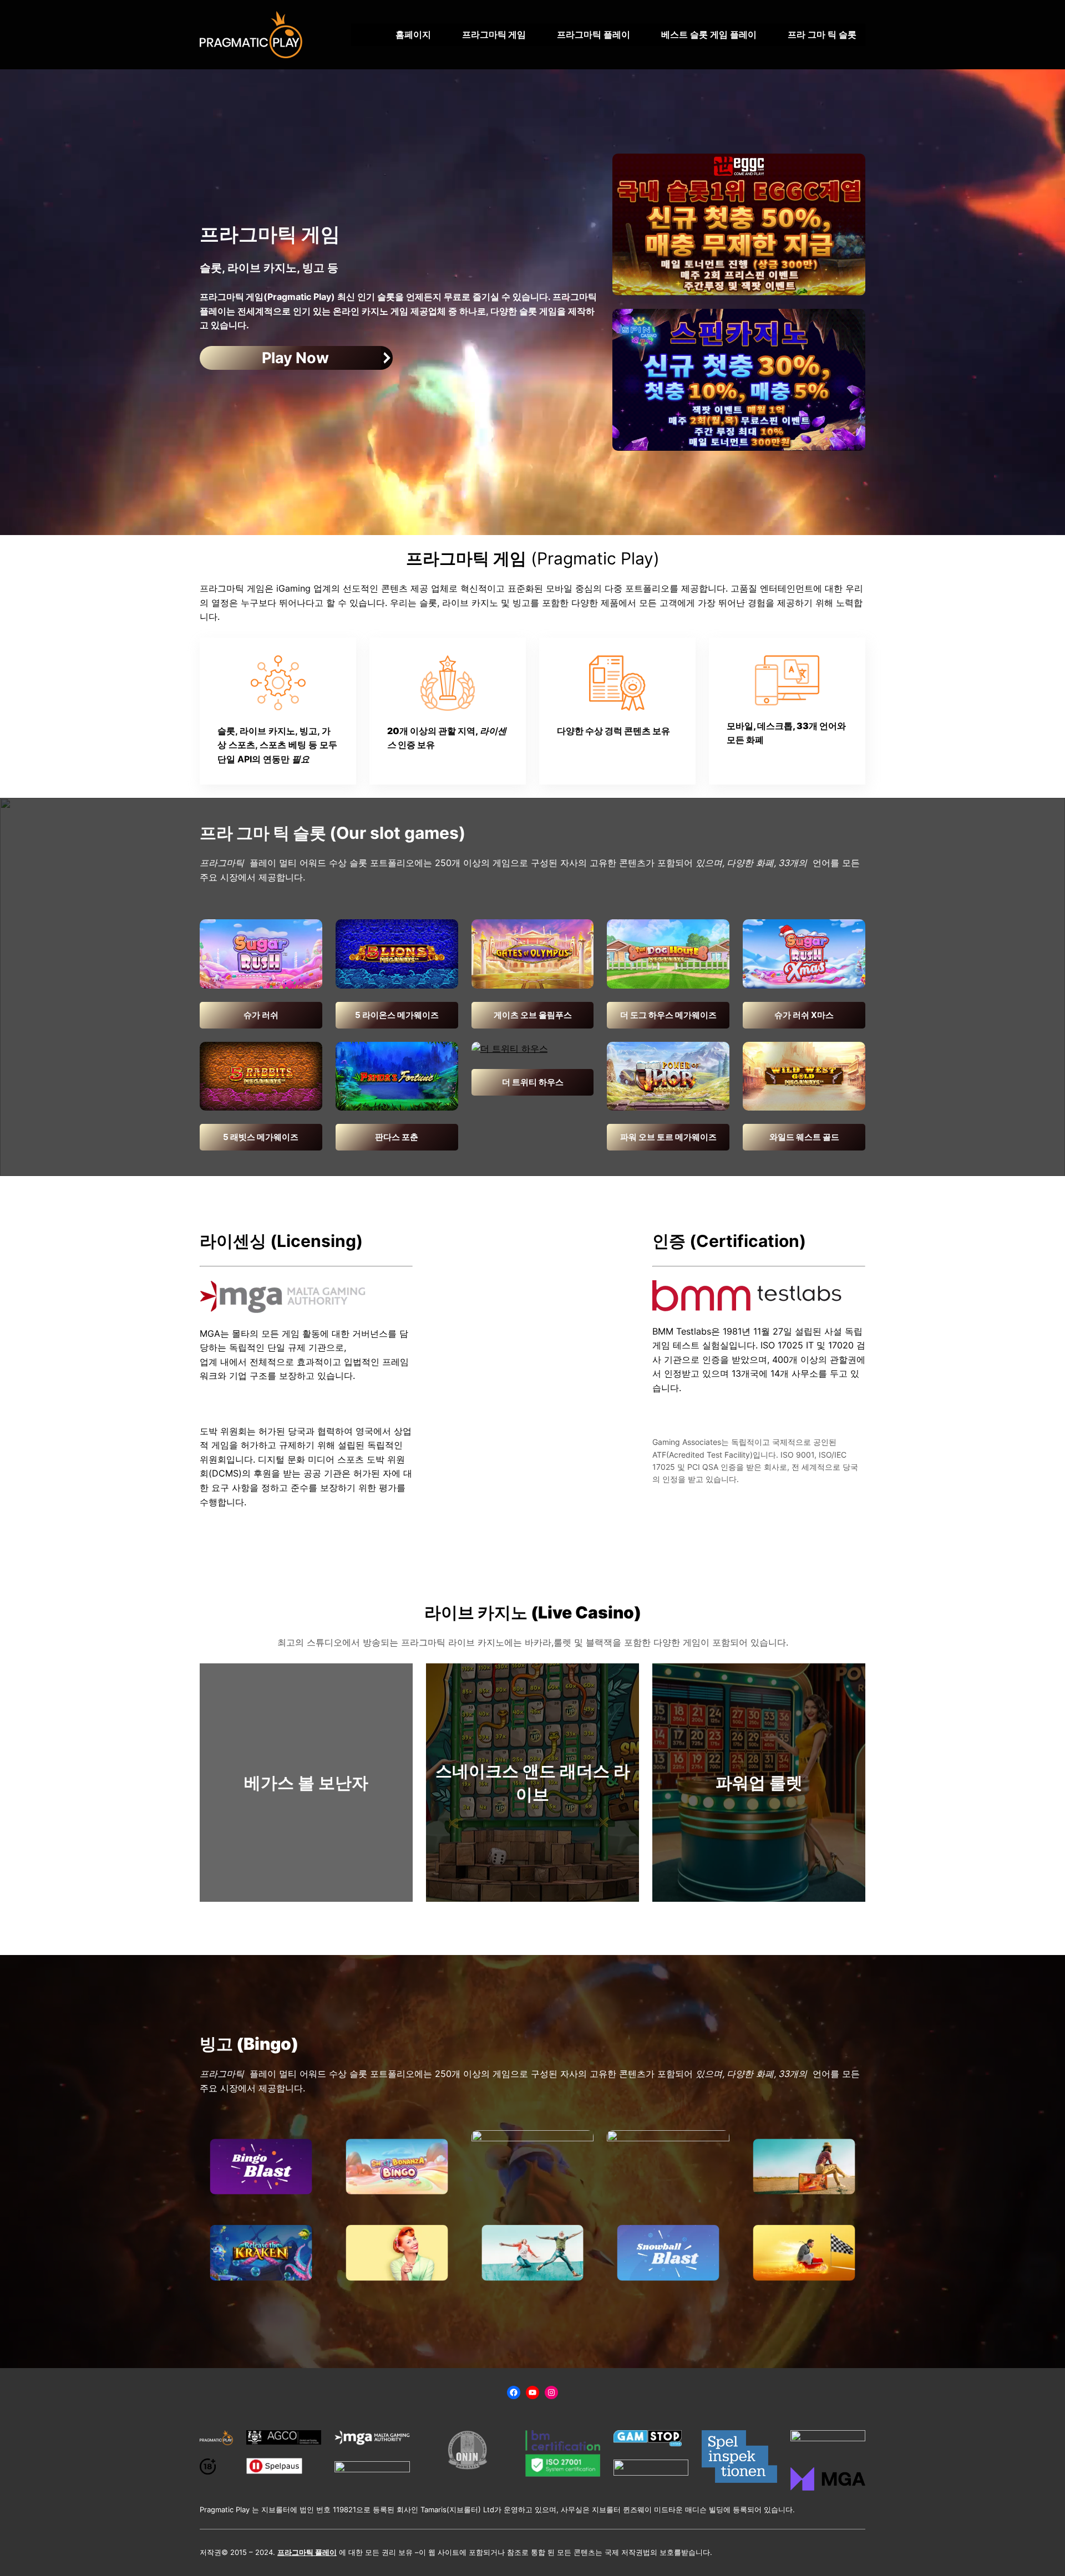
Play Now (295, 358)
